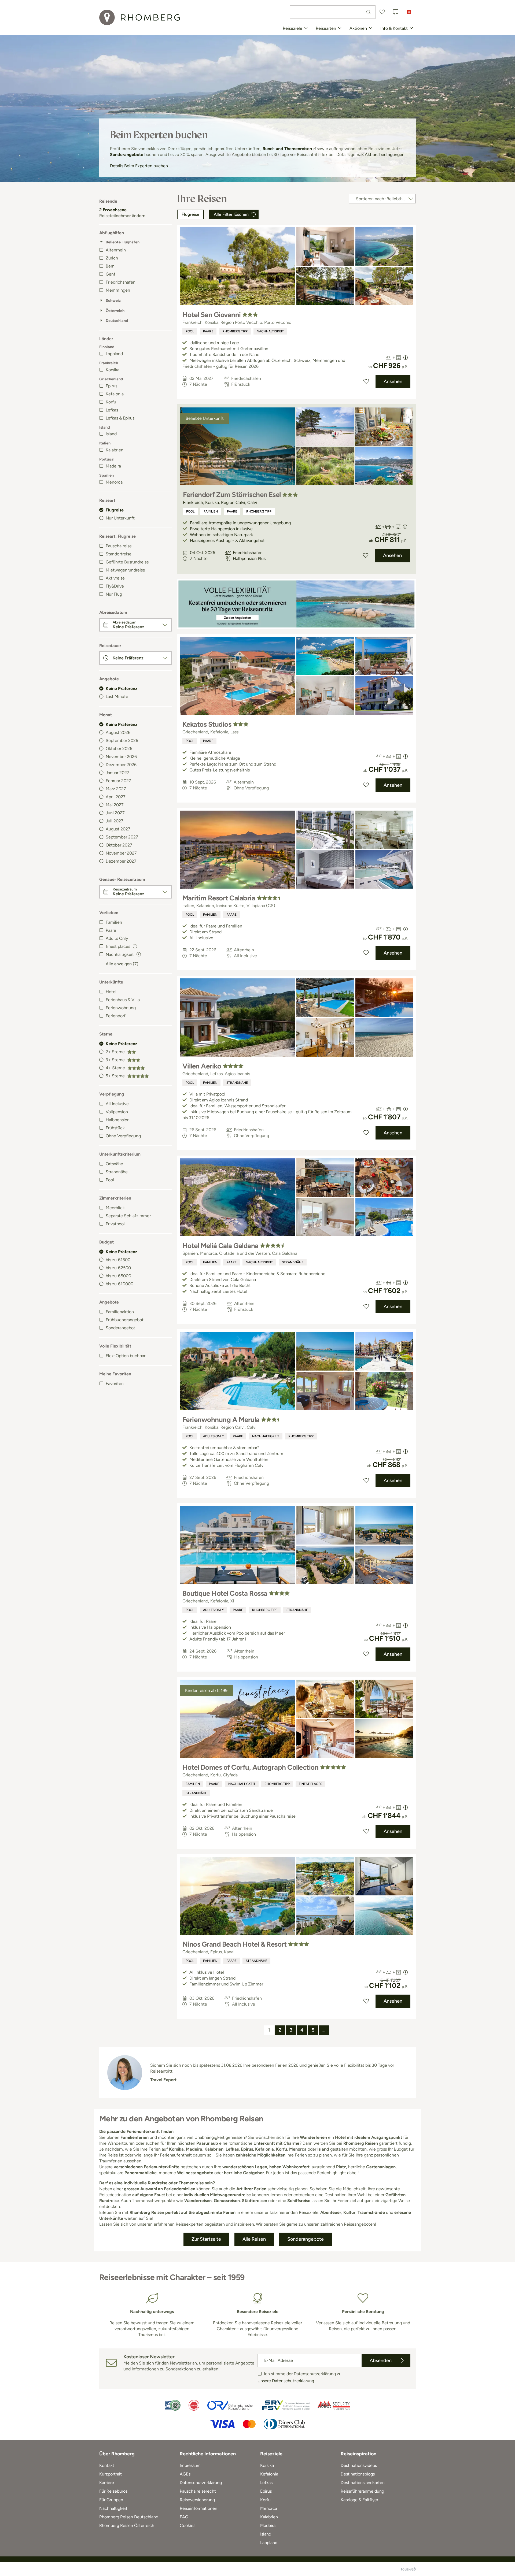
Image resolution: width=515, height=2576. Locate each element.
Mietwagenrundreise (125, 570)
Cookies (187, 2525)
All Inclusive (117, 1104)
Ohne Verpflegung (123, 1136)
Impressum (190, 2465)
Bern (110, 266)
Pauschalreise (119, 546)
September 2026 (122, 740)
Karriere (107, 2483)
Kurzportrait (111, 2474)
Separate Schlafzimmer (128, 1216)
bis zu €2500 (118, 1268)
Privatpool (115, 1224)
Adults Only (117, 938)
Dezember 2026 (121, 765)
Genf (111, 274)
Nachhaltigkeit (270, 331)
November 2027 (121, 853)
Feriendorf (116, 1016)
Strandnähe (117, 1172)
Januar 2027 (117, 773)
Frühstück (115, 1128)
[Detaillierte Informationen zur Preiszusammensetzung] (406, 358)
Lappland (114, 354)
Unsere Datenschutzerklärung (286, 2381)
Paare (111, 930)
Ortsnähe (114, 1164)
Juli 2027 (115, 821)
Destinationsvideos (359, 2465)
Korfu (111, 402)
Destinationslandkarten (363, 2483)
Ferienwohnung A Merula (221, 1420)
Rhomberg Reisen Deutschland (129, 2517)
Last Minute (117, 697)
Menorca (114, 482)
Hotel (111, 992)
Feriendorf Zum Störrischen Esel (232, 495)
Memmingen (118, 290)
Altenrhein (116, 250)
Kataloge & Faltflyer (359, 2500)
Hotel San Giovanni (212, 315)
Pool (110, 1180)
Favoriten (115, 1384)
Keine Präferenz (122, 688)
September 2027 (122, 837)
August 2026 (118, 732)
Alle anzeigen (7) (122, 964)
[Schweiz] (409, 12)
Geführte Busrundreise (127, 562)
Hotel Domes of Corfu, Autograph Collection (250, 1767)
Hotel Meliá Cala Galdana (220, 1246)
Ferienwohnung (121, 1008)
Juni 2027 (115, 813)
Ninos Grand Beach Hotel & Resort (234, 1944)
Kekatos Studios (207, 724)
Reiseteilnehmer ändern (122, 216)
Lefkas (112, 410)
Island (111, 434)
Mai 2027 (115, 805)
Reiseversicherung (197, 2500)
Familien (114, 922)
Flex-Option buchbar (126, 1356)
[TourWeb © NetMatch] (408, 2569)
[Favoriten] (382, 12)
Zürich (112, 258)
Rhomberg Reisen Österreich (127, 2525)
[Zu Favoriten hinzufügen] (366, 381)
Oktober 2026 (119, 749)
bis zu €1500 (118, 1260)
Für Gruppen (111, 2500)
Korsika (113, 370)
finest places (310, 1784)
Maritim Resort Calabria (219, 898)
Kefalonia (115, 394)
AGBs (185, 2474)
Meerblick (115, 1208)
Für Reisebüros (113, 2491)
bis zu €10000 (119, 1284)
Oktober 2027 (119, 845)
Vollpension (117, 1112)
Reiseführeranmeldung (362, 2491)
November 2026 (121, 757)
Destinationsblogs (358, 2474)
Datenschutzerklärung (201, 2483)
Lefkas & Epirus (120, 418)
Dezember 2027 (121, 861)
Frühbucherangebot (125, 1320)
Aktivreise (115, 578)
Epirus (111, 386)
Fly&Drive (115, 586)
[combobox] (333, 12)
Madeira (113, 466)
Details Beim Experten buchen (139, 166)
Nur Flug (114, 594)
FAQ (184, 2517)
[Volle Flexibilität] (296, 604)
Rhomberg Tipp (235, 331)
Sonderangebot (120, 1328)
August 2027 (118, 829)
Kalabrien (115, 450)
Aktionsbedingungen (385, 155)
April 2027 (116, 797)
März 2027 (116, 789)
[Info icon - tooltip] (135, 946)
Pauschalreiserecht (198, 2491)
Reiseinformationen (198, 2508)
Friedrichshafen (121, 282)
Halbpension (118, 1120)
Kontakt (107, 2465)
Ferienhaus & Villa (123, 1000)
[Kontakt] (396, 12)
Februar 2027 (118, 781)
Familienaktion (120, 1312)
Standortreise (119, 554)
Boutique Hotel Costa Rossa (225, 1593)
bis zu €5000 (118, 1276)
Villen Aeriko (202, 1066)
